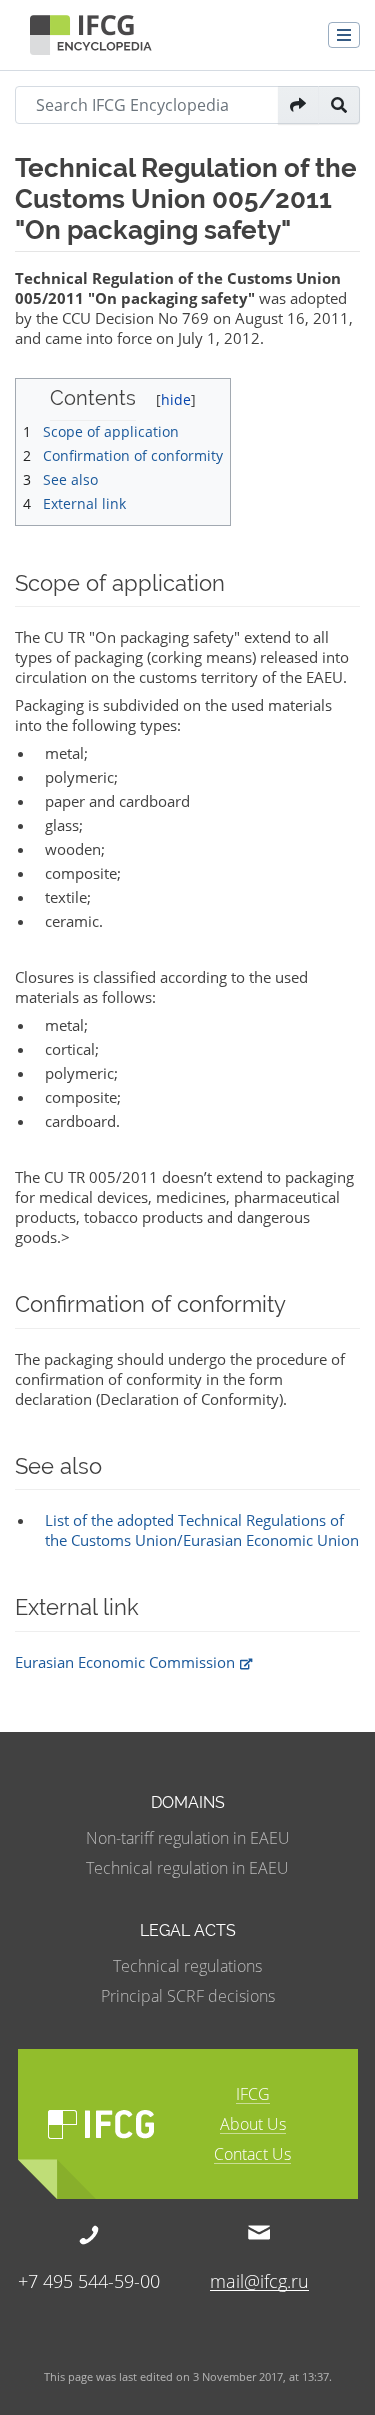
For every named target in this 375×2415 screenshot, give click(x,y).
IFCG (253, 2095)
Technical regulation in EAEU (187, 1868)
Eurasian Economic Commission (125, 1662)
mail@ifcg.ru (259, 2280)
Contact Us (252, 2155)
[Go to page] (298, 105)
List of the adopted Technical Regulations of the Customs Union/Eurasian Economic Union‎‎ (202, 1530)
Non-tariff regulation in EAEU (188, 1838)
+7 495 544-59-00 (89, 2279)
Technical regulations (187, 1966)
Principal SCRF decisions (188, 1996)
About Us (253, 2125)
